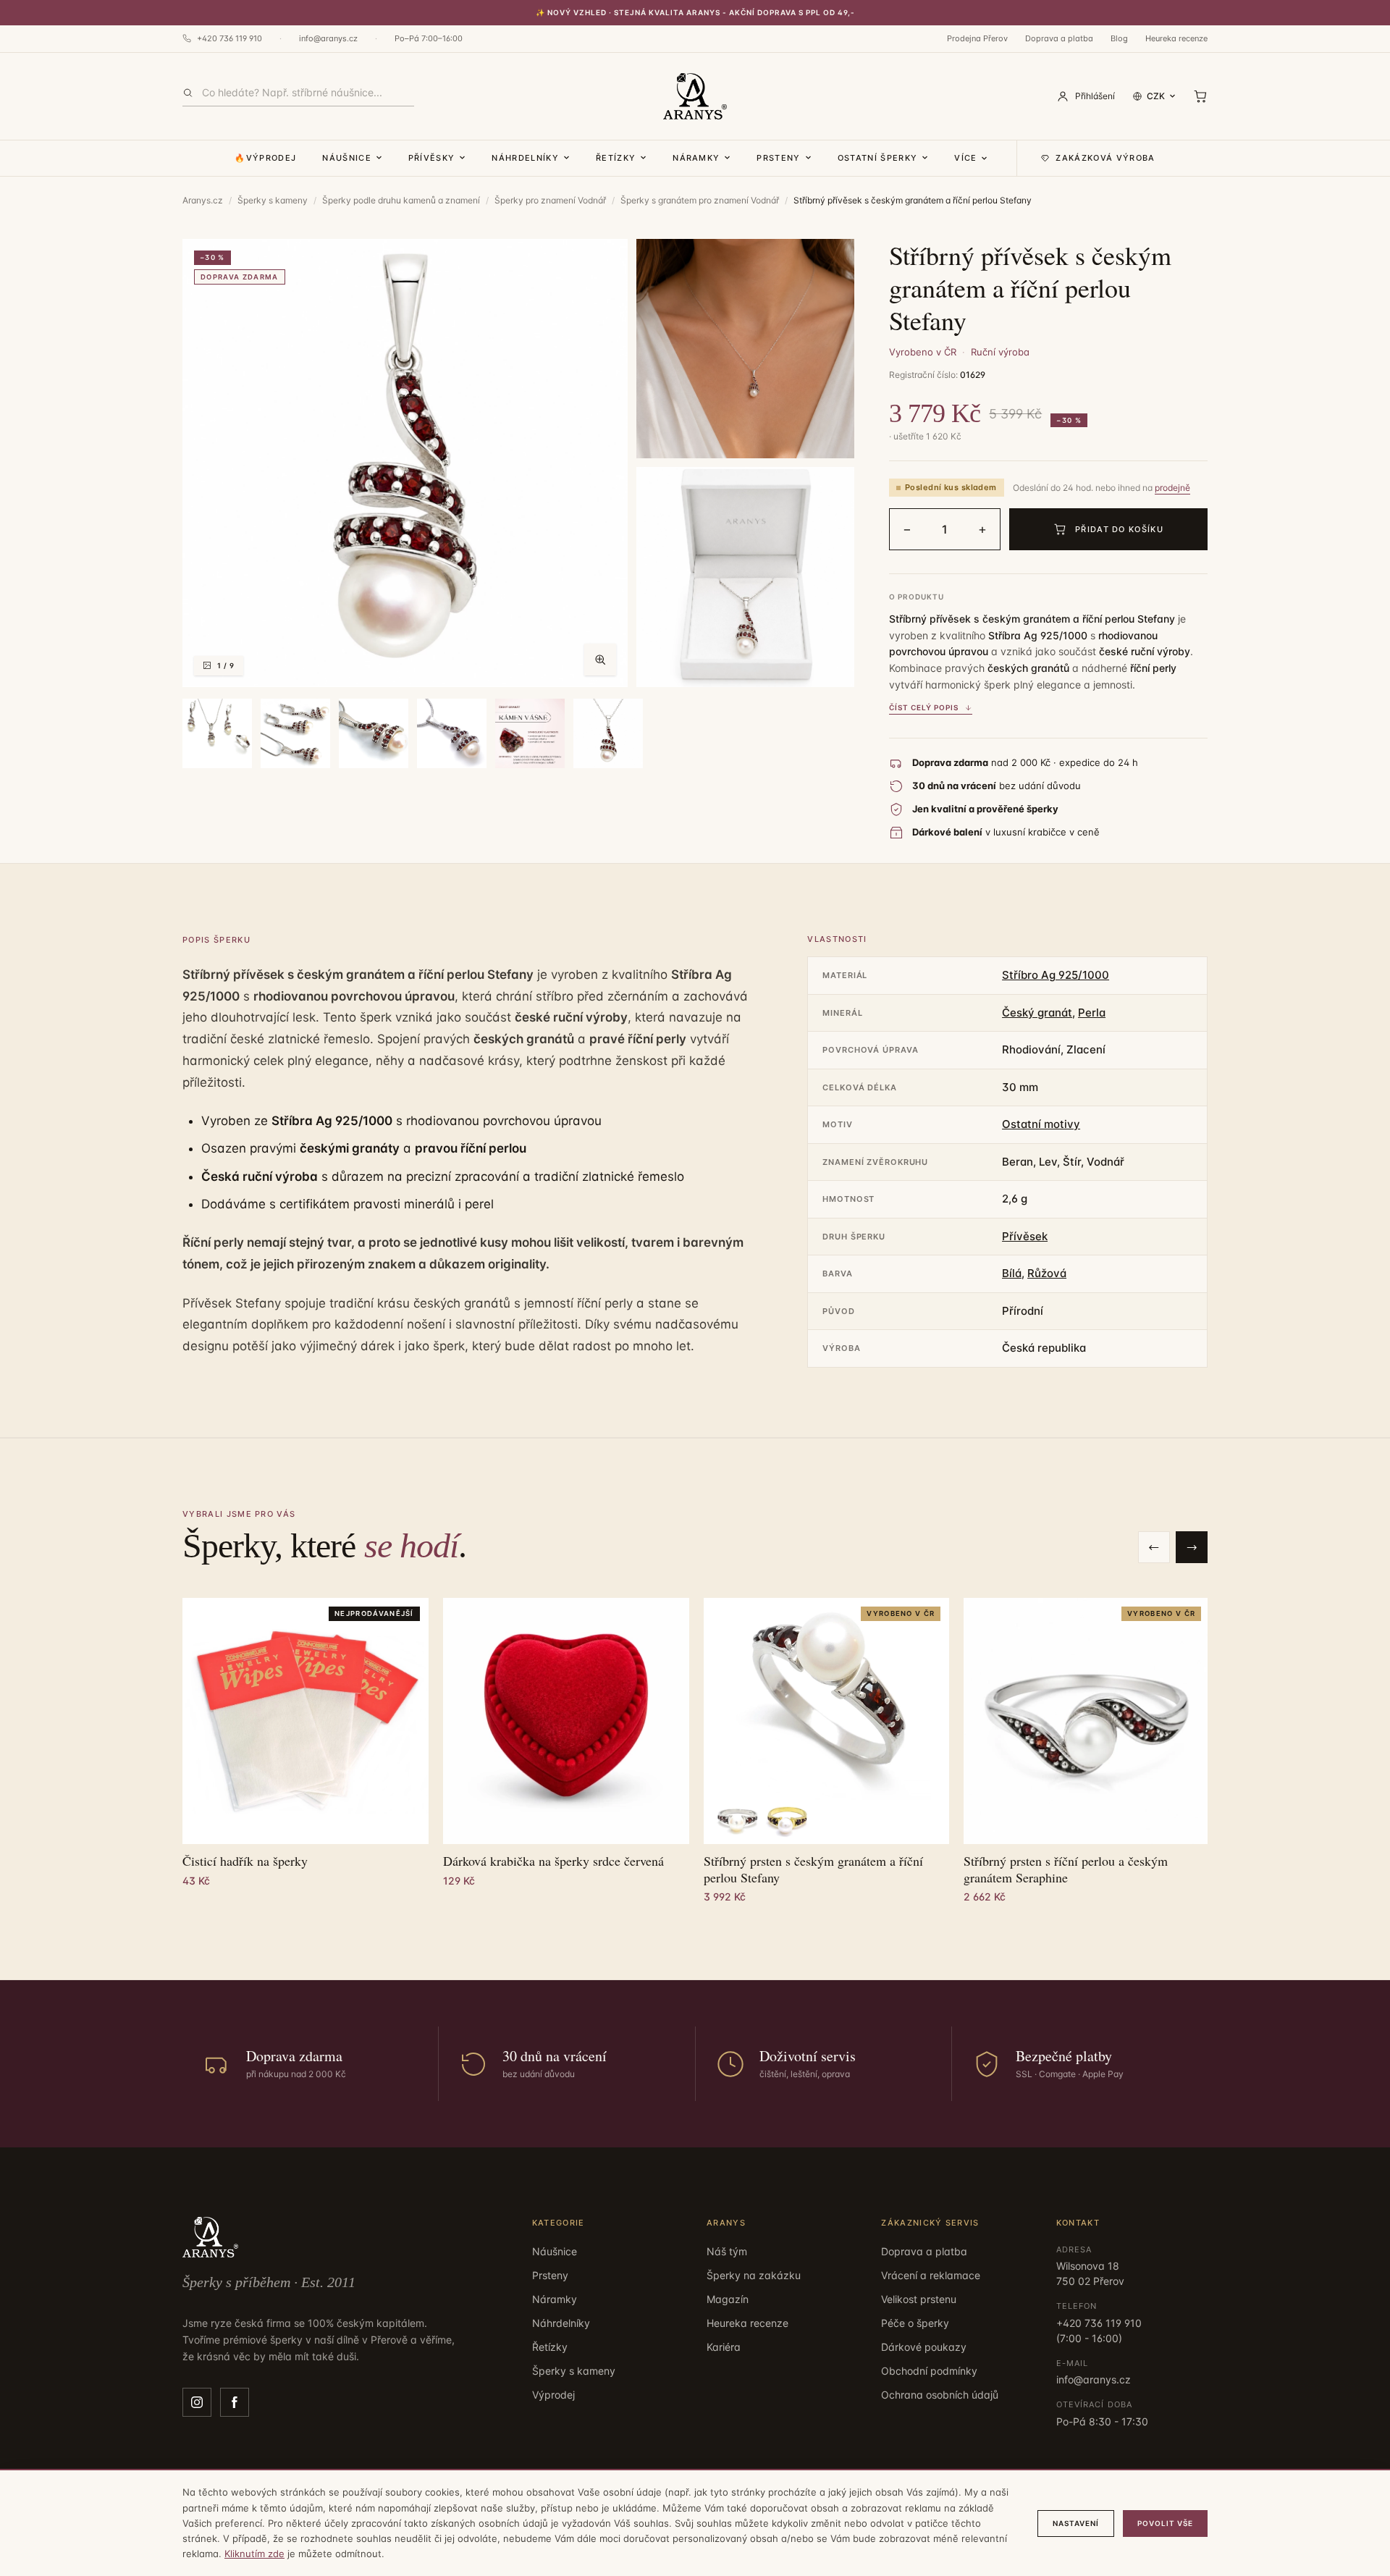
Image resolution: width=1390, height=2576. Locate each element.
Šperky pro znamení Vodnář (550, 200)
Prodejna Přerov (977, 38)
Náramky (696, 158)
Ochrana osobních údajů (940, 2395)
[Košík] (1200, 96)
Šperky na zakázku (754, 2275)
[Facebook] (235, 2402)
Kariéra (724, 2347)
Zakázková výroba (1105, 158)
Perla (1092, 1013)
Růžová (1047, 1273)
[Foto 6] (374, 733)
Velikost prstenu (919, 2299)
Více (965, 158)
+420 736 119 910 (229, 38)
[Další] (1192, 1547)
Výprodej (553, 2395)
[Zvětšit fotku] (600, 660)
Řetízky (616, 158)
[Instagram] (197, 2402)
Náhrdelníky (525, 158)
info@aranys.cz (328, 38)
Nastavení (1076, 2523)
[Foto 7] (452, 733)
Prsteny (778, 158)
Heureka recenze (1176, 38)
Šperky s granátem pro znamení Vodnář (700, 200)
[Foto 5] (295, 733)
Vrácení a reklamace (931, 2275)
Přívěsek (1025, 1236)
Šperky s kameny (273, 200)
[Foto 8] (530, 733)
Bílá (1012, 1273)
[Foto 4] (217, 733)
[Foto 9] (608, 733)
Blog (1119, 38)
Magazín (728, 2299)
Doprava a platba (1059, 38)
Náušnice (347, 158)
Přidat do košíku (1119, 529)
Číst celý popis (924, 707)
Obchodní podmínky (929, 2371)
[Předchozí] (1154, 1547)
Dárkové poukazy (924, 2347)
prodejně (1172, 488)
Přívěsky (432, 158)
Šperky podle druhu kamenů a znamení (401, 200)
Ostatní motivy (1041, 1124)
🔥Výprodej (265, 158)
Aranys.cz (203, 200)
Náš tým (727, 2251)
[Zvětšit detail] (745, 349)
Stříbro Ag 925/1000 (1056, 975)
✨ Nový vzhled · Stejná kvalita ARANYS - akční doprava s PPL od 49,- (695, 12)
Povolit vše (1165, 2523)
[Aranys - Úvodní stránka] (695, 96)
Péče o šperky (915, 2323)
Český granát (1037, 1013)
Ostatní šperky (877, 158)
